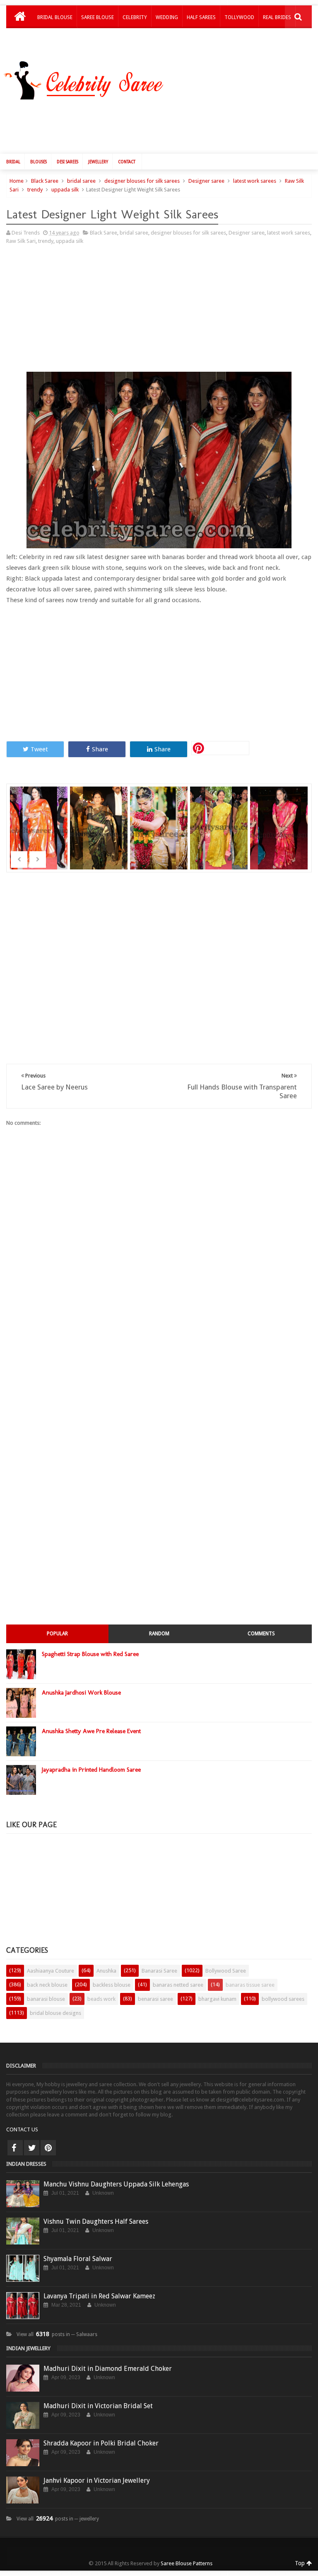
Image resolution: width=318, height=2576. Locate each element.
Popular (57, 1634)
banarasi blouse (46, 1999)
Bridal (13, 162)
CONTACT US (22, 2129)
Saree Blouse (98, 17)
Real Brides (277, 17)
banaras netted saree (178, 1985)
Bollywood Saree (226, 1971)
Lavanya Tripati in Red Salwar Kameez (99, 2296)
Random (159, 1634)
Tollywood (239, 17)
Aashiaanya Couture (51, 1971)
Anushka (106, 1971)
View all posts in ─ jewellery (58, 2519)
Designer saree (206, 181)
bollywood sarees (283, 1999)
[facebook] (15, 2148)
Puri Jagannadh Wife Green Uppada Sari (220, 833)
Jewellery (98, 162)
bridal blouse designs (55, 2013)
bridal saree (81, 181)
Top (301, 2563)
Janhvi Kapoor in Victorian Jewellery (97, 2480)
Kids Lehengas (55, 39)
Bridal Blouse (55, 17)
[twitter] (32, 2148)
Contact (127, 162)
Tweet (39, 749)
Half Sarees (201, 17)
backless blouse (112, 1985)
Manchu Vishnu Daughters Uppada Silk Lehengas (116, 2184)
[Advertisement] (163, 125)
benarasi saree (155, 1999)
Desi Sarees (67, 162)
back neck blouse (47, 1985)
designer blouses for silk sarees (142, 181)
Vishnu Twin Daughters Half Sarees (96, 2221)
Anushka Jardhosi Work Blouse (81, 1692)
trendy (35, 190)
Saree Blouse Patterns (187, 2563)
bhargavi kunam (217, 1999)
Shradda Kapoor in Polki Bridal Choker (101, 2443)
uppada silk (65, 190)
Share (100, 749)
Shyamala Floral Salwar (78, 2259)
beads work (101, 1999)
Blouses (39, 162)
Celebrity (135, 17)
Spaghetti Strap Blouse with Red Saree (90, 1654)
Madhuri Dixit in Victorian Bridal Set (98, 2406)
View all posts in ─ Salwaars (57, 2334)
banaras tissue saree (250, 1985)
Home (17, 181)
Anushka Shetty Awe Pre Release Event (91, 1731)
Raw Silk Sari (21, 241)
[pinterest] (48, 2148)
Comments (261, 1634)
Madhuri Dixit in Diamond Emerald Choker (108, 2369)
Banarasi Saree (159, 1971)
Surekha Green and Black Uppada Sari (100, 833)
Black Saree (45, 181)
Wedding (167, 17)
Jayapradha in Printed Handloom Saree (91, 1770)
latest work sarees (255, 181)
